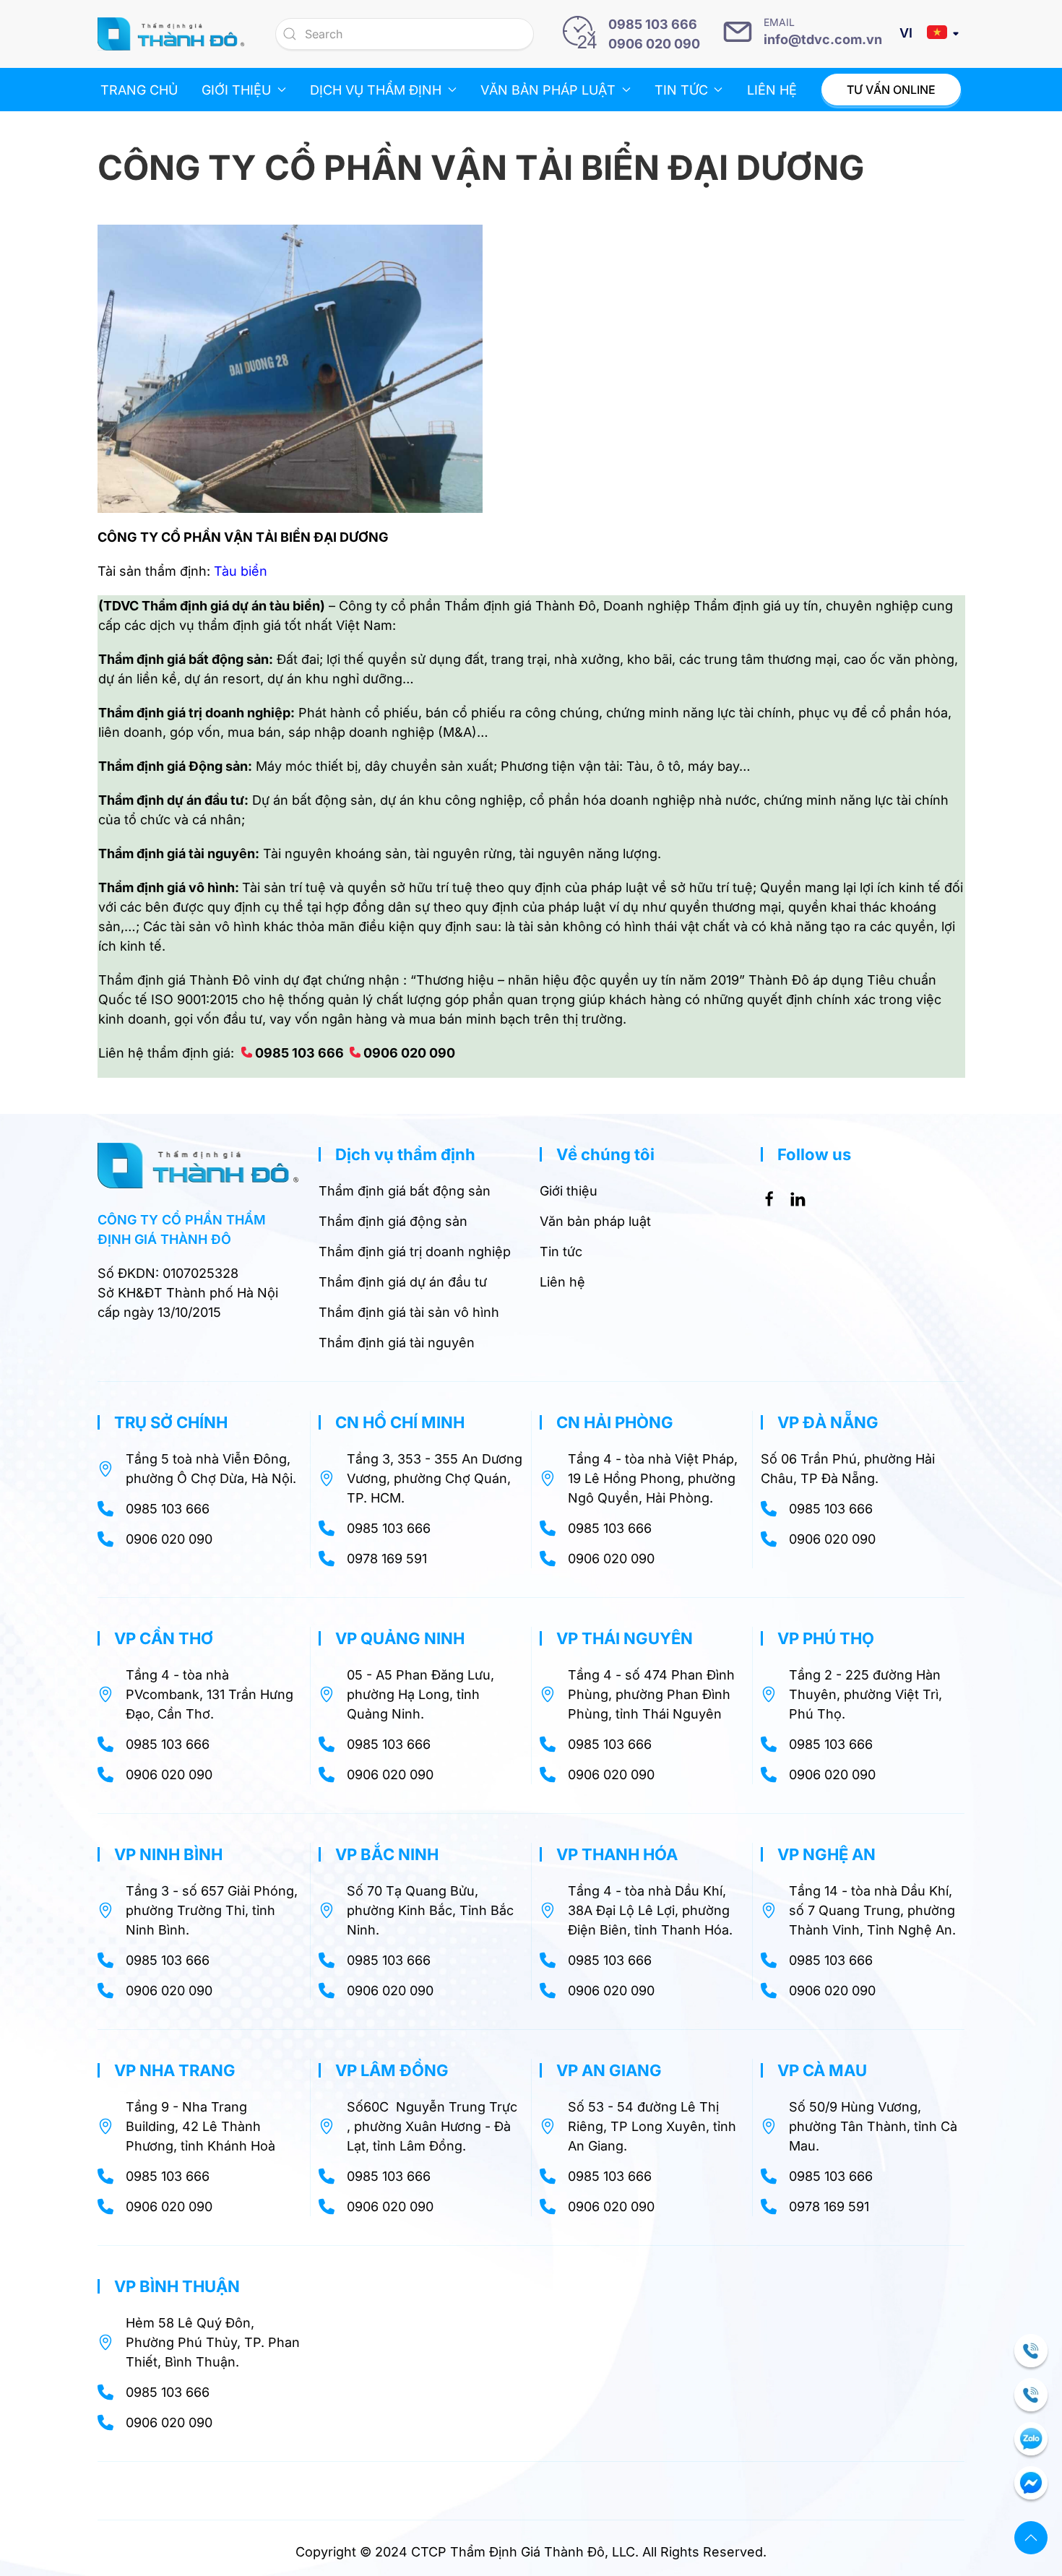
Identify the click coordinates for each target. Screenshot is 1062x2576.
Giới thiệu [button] (236, 90)
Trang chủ (139, 90)
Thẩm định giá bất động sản (405, 1191)
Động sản (218, 766)
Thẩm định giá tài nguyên (397, 1343)
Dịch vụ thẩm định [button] (376, 90)
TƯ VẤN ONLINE (891, 90)
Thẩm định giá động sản (393, 1221)
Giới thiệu (569, 1191)
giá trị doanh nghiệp (229, 713)
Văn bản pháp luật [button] (548, 90)
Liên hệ (772, 90)
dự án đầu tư (206, 800)
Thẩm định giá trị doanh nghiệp (415, 1252)
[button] (1031, 2538)
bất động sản (229, 659)
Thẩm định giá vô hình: (169, 887)
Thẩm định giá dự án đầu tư (403, 1282)
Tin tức (561, 1252)
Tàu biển (241, 571)
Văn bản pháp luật (595, 1221)
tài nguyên (222, 853)
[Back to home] (171, 34)
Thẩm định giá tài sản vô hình (409, 1312)
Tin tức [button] (681, 90)
